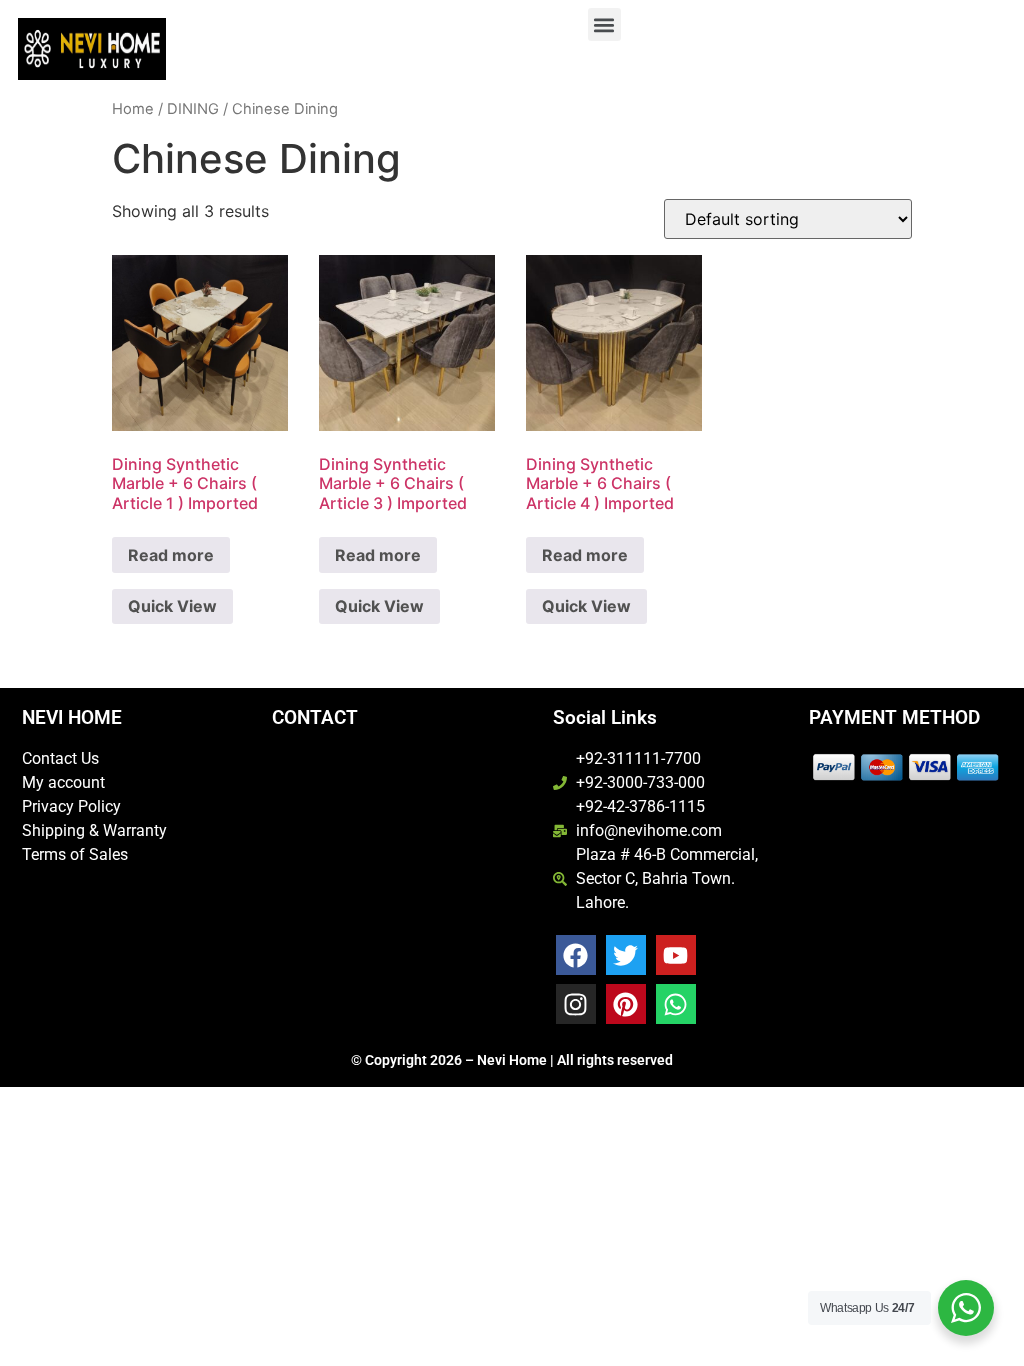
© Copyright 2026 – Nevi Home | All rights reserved (512, 1060)
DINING (193, 109)
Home (133, 109)
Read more (171, 555)
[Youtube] (676, 955)
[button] (604, 24)
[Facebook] (576, 955)
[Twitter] (626, 955)
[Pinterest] (626, 1004)
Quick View (172, 606)
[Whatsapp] (676, 1004)
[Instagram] (576, 1004)
